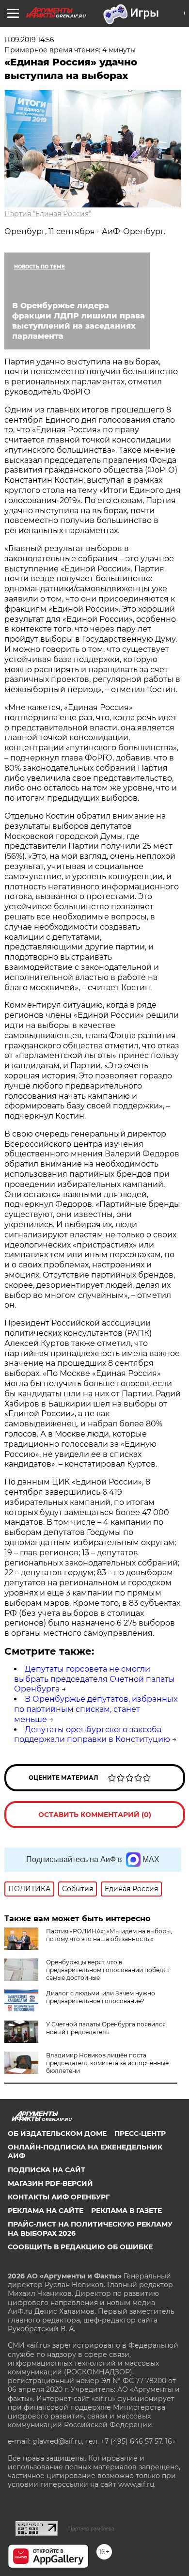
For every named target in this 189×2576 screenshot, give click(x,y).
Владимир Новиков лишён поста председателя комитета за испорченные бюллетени (107, 2063)
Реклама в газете (126, 2211)
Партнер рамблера (91, 2529)
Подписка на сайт (47, 2170)
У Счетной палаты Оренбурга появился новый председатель (106, 2028)
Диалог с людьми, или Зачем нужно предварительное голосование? (101, 1997)
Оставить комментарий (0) (95, 1815)
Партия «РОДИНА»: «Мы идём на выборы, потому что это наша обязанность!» (109, 1935)
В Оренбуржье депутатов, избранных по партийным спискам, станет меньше (96, 1709)
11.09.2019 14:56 (29, 40)
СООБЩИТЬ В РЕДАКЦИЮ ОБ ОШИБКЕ (80, 2247)
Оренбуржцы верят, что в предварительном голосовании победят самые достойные (108, 1970)
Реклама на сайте (46, 2211)
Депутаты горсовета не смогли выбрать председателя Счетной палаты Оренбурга (94, 1679)
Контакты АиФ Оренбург (59, 2197)
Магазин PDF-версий (50, 2183)
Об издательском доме (57, 2133)
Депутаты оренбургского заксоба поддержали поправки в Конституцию (92, 1735)
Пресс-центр (140, 2133)
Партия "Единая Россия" (48, 214)
